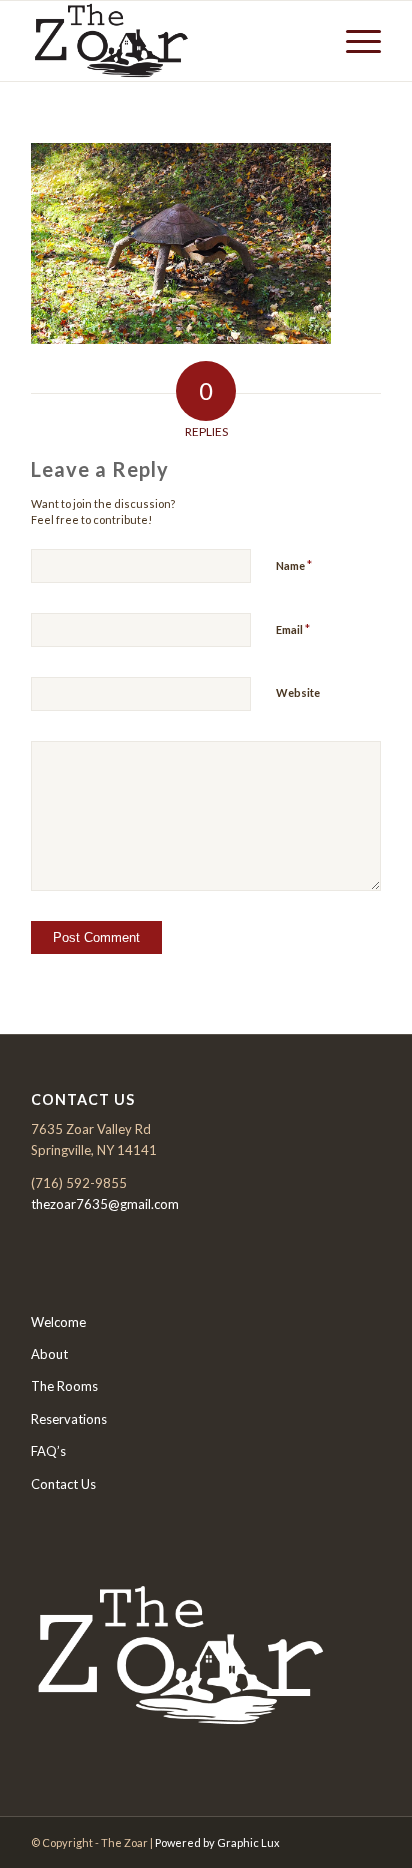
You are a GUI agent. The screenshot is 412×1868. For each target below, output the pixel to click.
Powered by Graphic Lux (217, 1842)
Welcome (58, 1322)
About (49, 1354)
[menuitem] (353, 41)
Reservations (69, 1419)
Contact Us (63, 1484)
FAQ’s (48, 1451)
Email (293, 629)
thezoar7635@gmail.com (105, 1204)
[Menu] (353, 41)
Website (298, 692)
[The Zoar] (171, 41)
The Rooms (64, 1386)
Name (294, 565)
